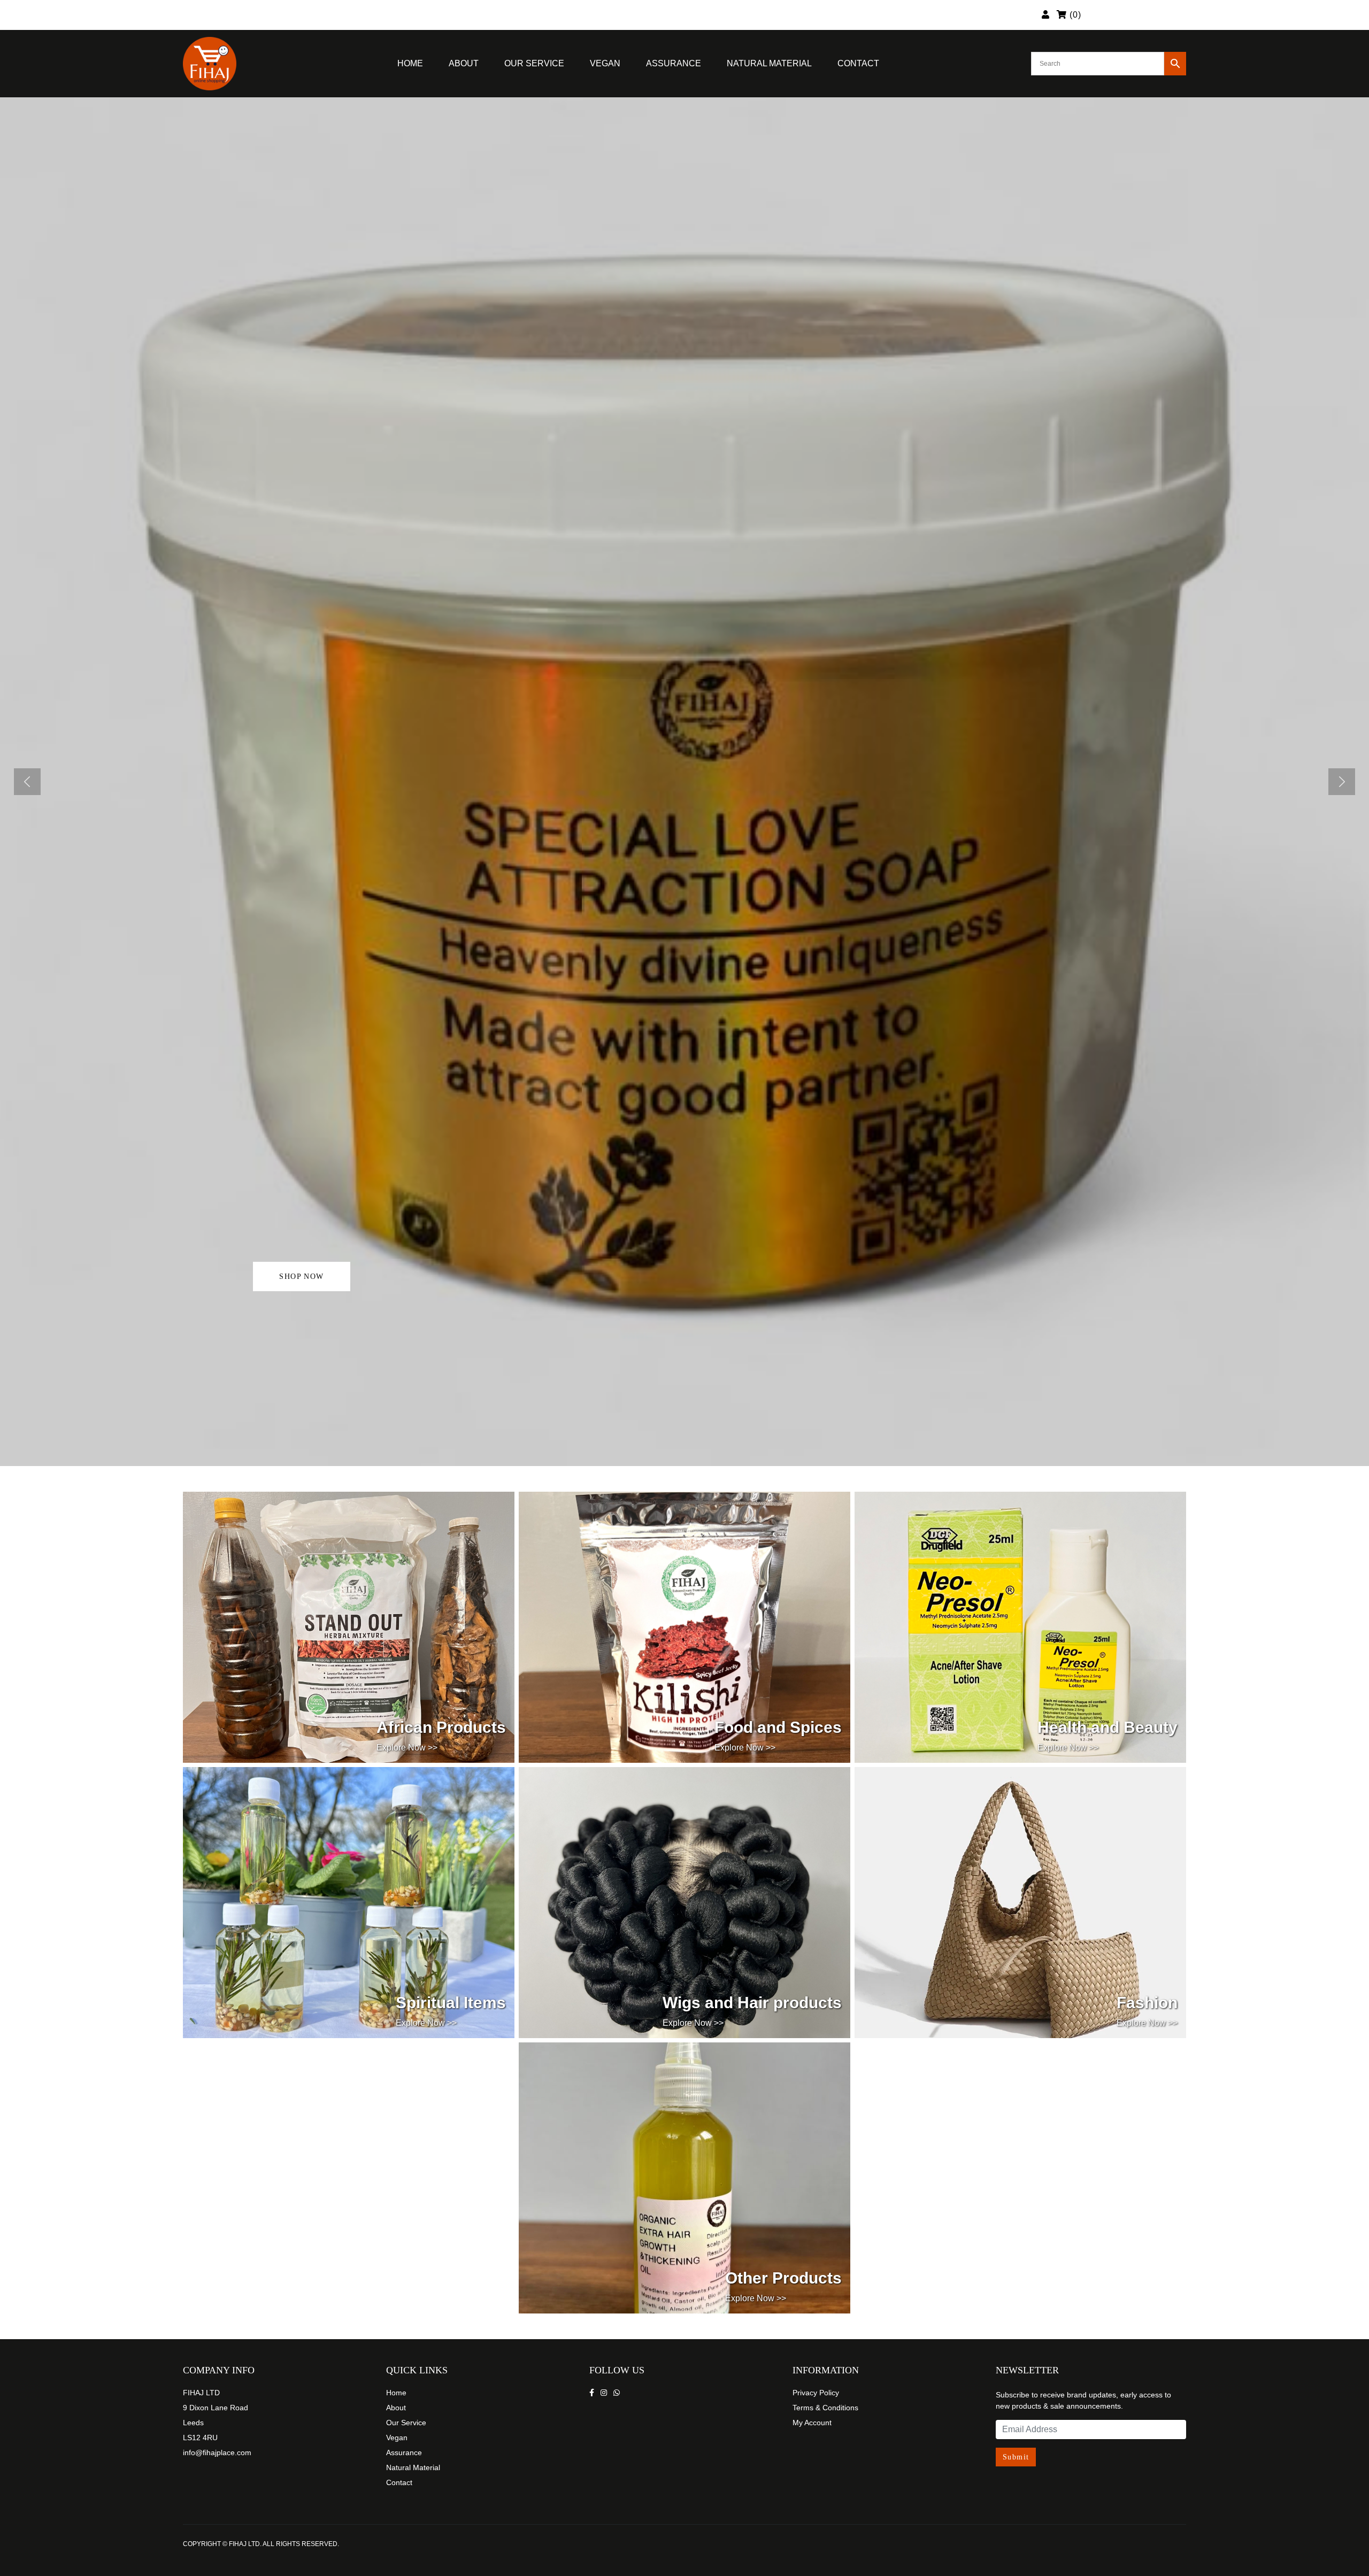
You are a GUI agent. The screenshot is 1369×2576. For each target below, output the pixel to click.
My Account (812, 2423)
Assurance (674, 63)
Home (410, 63)
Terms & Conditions (825, 2408)
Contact (858, 63)
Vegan (605, 63)
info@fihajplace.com (217, 2452)
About (464, 63)
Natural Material (769, 63)
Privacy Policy (816, 2393)
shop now (301, 1277)
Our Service (534, 63)
